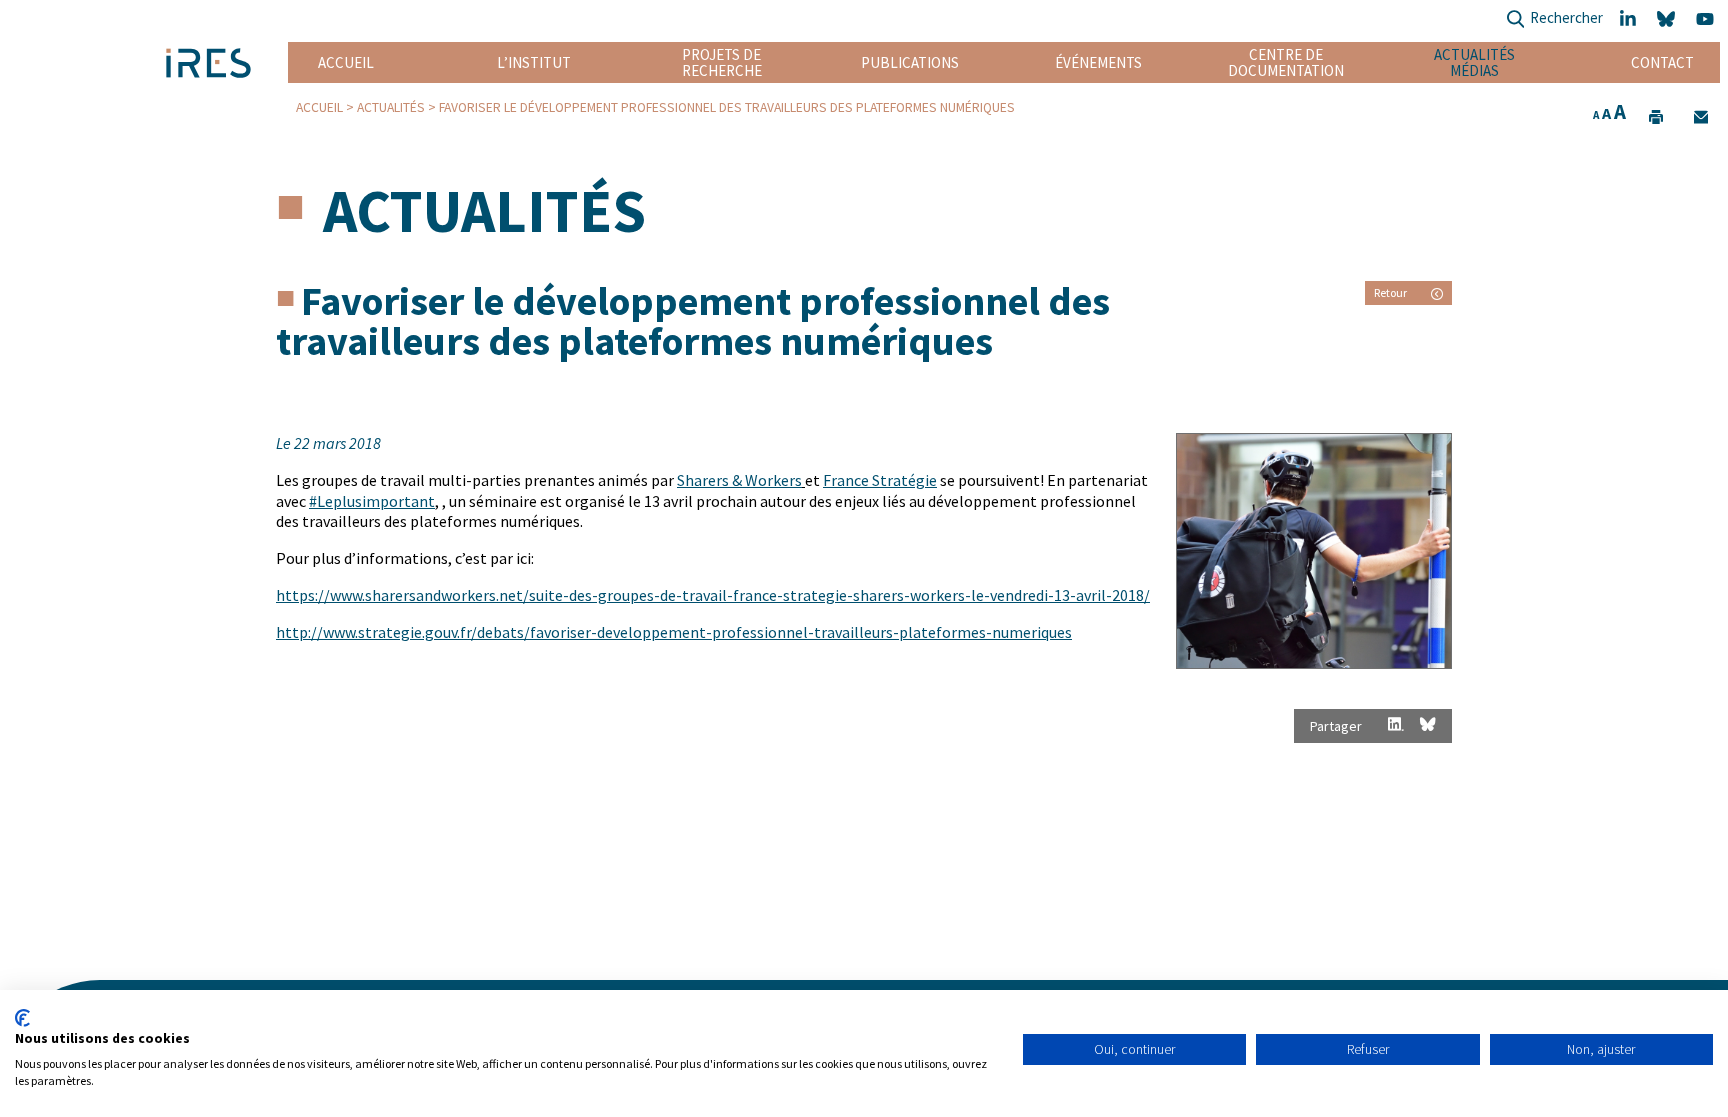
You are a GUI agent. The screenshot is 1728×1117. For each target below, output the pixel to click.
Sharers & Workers (739, 480)
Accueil (346, 62)
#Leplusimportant (372, 501)
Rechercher (1566, 17)
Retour (1390, 292)
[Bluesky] (1669, 19)
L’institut (534, 62)
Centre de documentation (1286, 62)
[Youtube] (1708, 19)
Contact (1662, 62)
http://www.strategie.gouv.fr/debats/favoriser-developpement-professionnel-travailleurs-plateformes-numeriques (674, 632)
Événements (1098, 62)
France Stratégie (880, 480)
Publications (910, 62)
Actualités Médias (1474, 62)
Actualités (391, 107)
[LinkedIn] (1630, 19)
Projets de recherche (722, 62)
